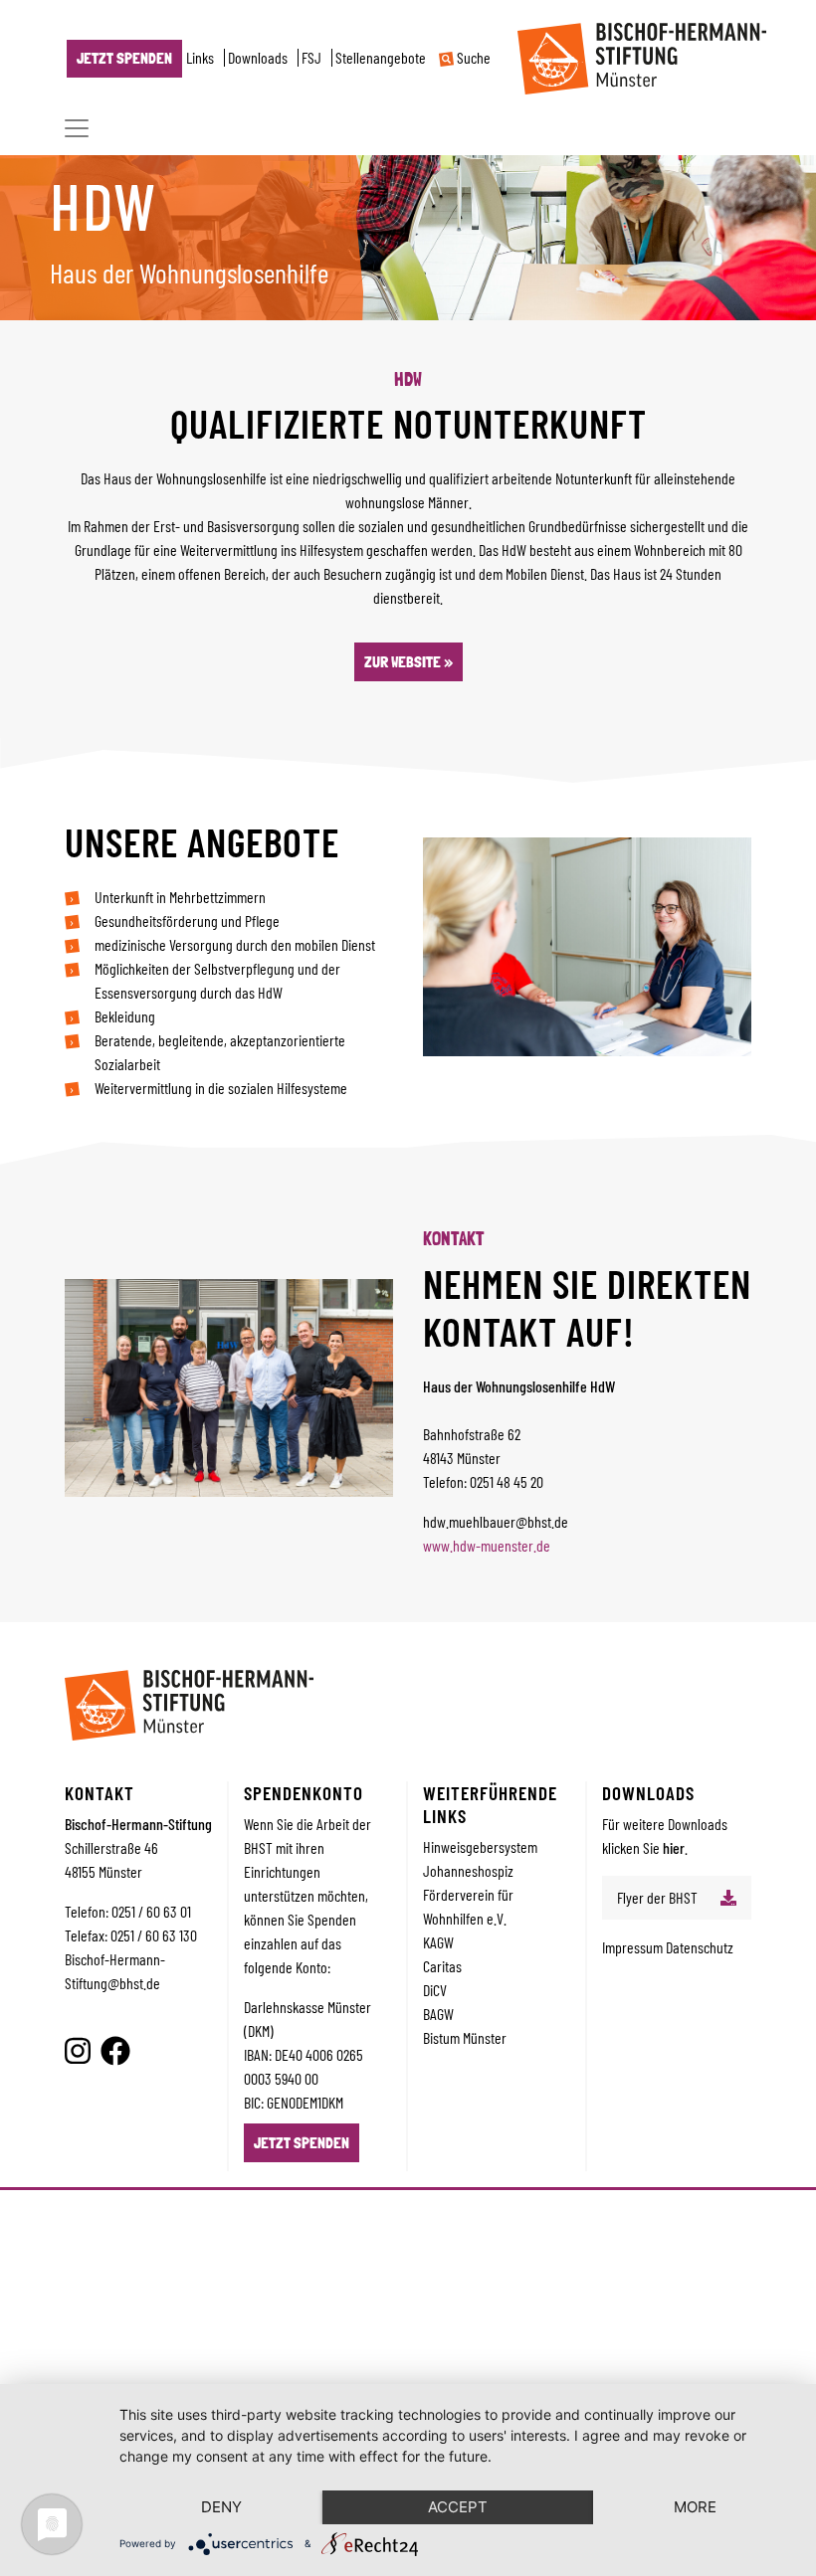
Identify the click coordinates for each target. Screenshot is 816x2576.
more (695, 2507)
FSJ (311, 58)
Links (200, 58)
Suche (472, 58)
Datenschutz (700, 1947)
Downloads (258, 58)
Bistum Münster (465, 2037)
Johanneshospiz (468, 1870)
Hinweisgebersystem (480, 1846)
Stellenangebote (381, 58)
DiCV (435, 1990)
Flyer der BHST (657, 1897)
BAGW (438, 2014)
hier (674, 1847)
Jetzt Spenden (124, 59)
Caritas (442, 1966)
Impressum (634, 1947)
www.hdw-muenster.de (487, 1545)
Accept (458, 2507)
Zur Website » (408, 662)
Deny (221, 2507)
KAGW (438, 1942)
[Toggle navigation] (77, 128)
